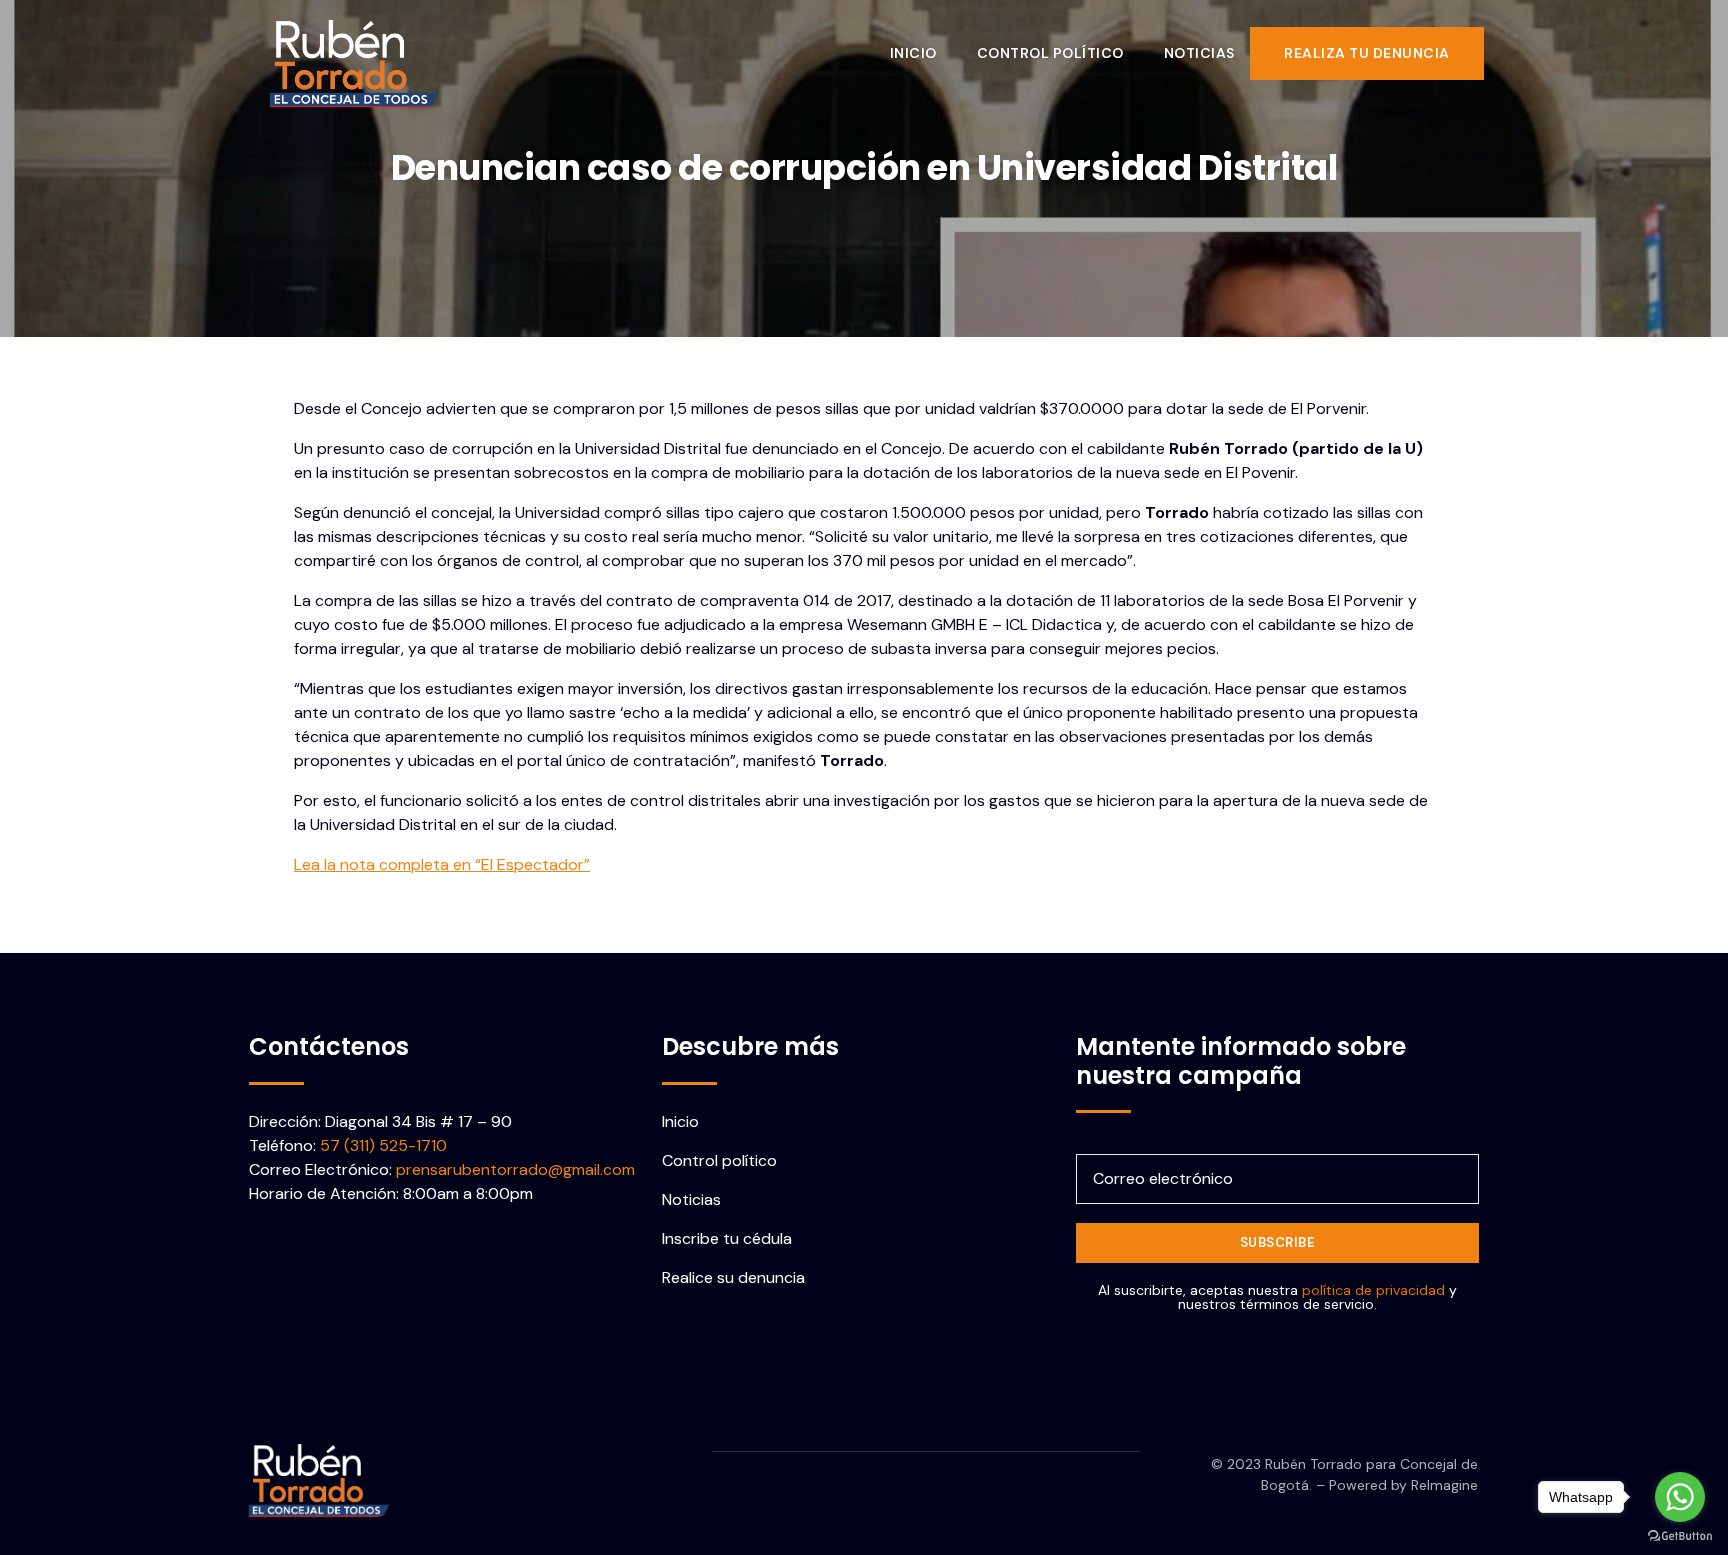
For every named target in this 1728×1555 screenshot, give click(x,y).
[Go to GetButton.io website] (1680, 1535)
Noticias (1199, 53)
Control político (1050, 53)
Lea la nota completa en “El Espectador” (442, 864)
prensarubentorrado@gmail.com (515, 1169)
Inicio (913, 53)
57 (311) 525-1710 (383, 1145)
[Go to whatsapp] (1680, 1497)
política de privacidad (1373, 1290)
